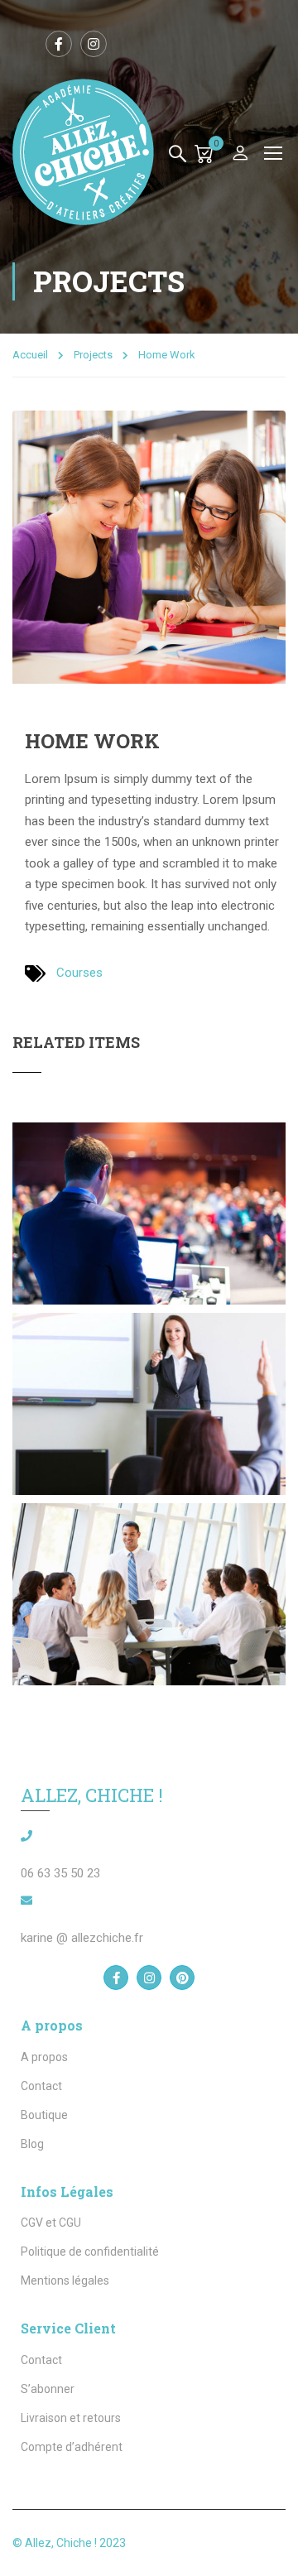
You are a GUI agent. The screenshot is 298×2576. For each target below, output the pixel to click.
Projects (93, 355)
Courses (79, 973)
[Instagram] (149, 1978)
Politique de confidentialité (90, 2252)
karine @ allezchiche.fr (82, 1938)
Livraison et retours (71, 2418)
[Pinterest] (182, 1978)
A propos (44, 2057)
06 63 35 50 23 (60, 1873)
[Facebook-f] (116, 1978)
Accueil (30, 355)
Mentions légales (65, 2280)
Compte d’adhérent (72, 2447)
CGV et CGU (51, 2223)
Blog (32, 2144)
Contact (41, 2086)
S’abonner (48, 2389)
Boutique (44, 2115)
